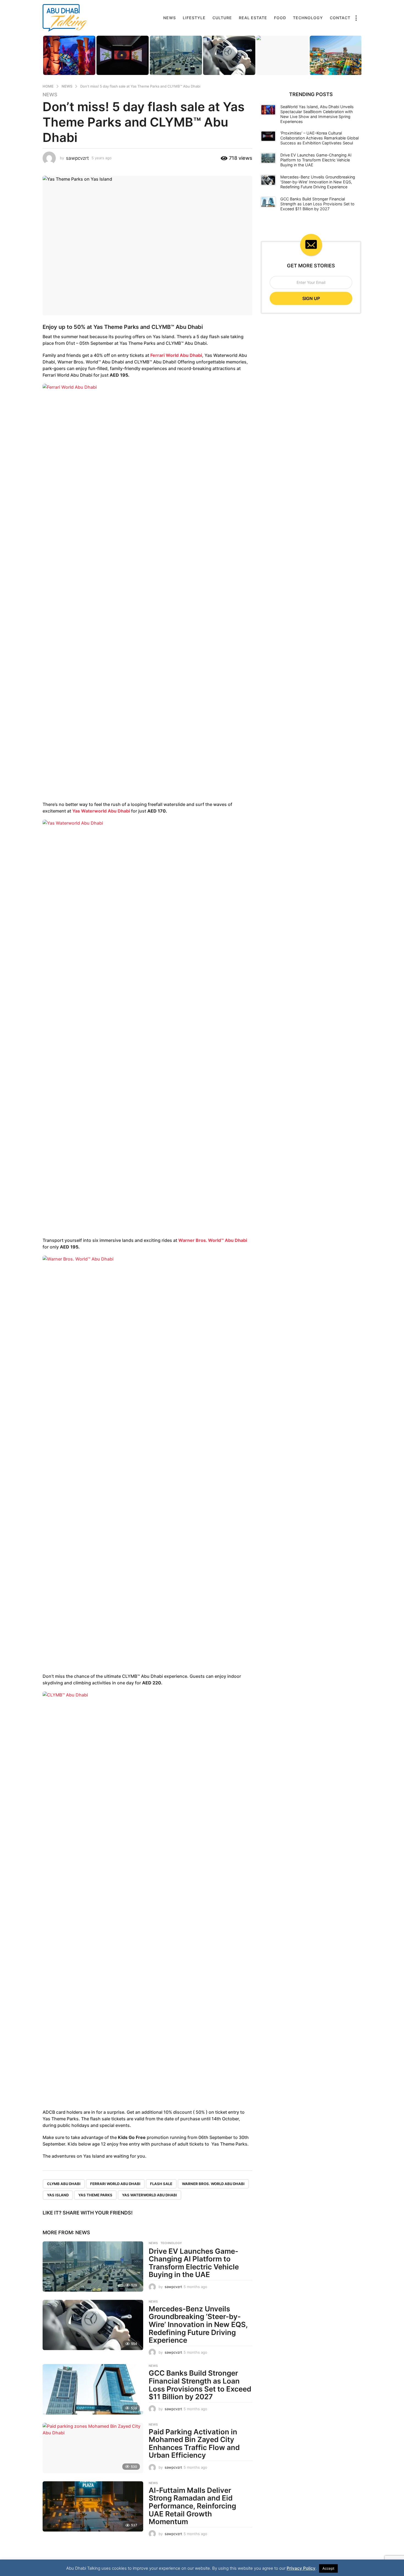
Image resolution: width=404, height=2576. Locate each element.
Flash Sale (161, 2184)
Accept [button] (328, 2568)
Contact (340, 18)
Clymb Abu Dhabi (64, 2184)
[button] (356, 18)
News (170, 18)
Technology (308, 18)
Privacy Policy (301, 2568)
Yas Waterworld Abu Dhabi (101, 811)
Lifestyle (194, 18)
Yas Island (58, 2195)
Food (280, 18)
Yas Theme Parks (95, 2195)
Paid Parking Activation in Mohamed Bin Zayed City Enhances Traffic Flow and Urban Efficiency (194, 2444)
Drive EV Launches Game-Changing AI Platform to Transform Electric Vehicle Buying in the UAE (194, 2263)
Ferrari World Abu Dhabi (176, 355)
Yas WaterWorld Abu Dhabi (150, 2195)
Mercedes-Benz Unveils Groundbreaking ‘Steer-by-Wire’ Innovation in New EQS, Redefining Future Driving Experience (198, 2324)
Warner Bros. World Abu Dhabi (213, 2184)
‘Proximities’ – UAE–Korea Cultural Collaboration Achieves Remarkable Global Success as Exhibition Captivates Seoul (319, 138)
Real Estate (253, 18)
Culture (222, 18)
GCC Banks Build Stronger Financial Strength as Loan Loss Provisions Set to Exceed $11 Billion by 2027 (200, 2385)
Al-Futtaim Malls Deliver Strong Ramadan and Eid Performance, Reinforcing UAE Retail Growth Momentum (192, 2506)
